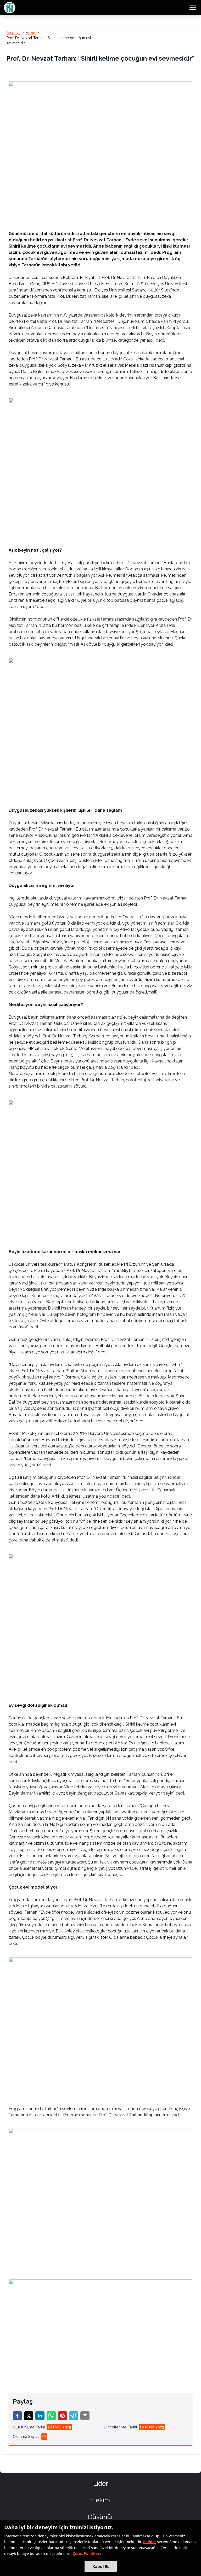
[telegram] (74, 2416)
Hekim (31, 33)
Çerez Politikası (87, 2553)
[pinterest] (62, 2416)
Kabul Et (101, 2566)
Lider (101, 2483)
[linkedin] (40, 2416)
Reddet (150, 2542)
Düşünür (101, 2517)
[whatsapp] (51, 2416)
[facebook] (17, 2416)
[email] (85, 2416)
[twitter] (29, 2416)
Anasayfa (14, 33)
